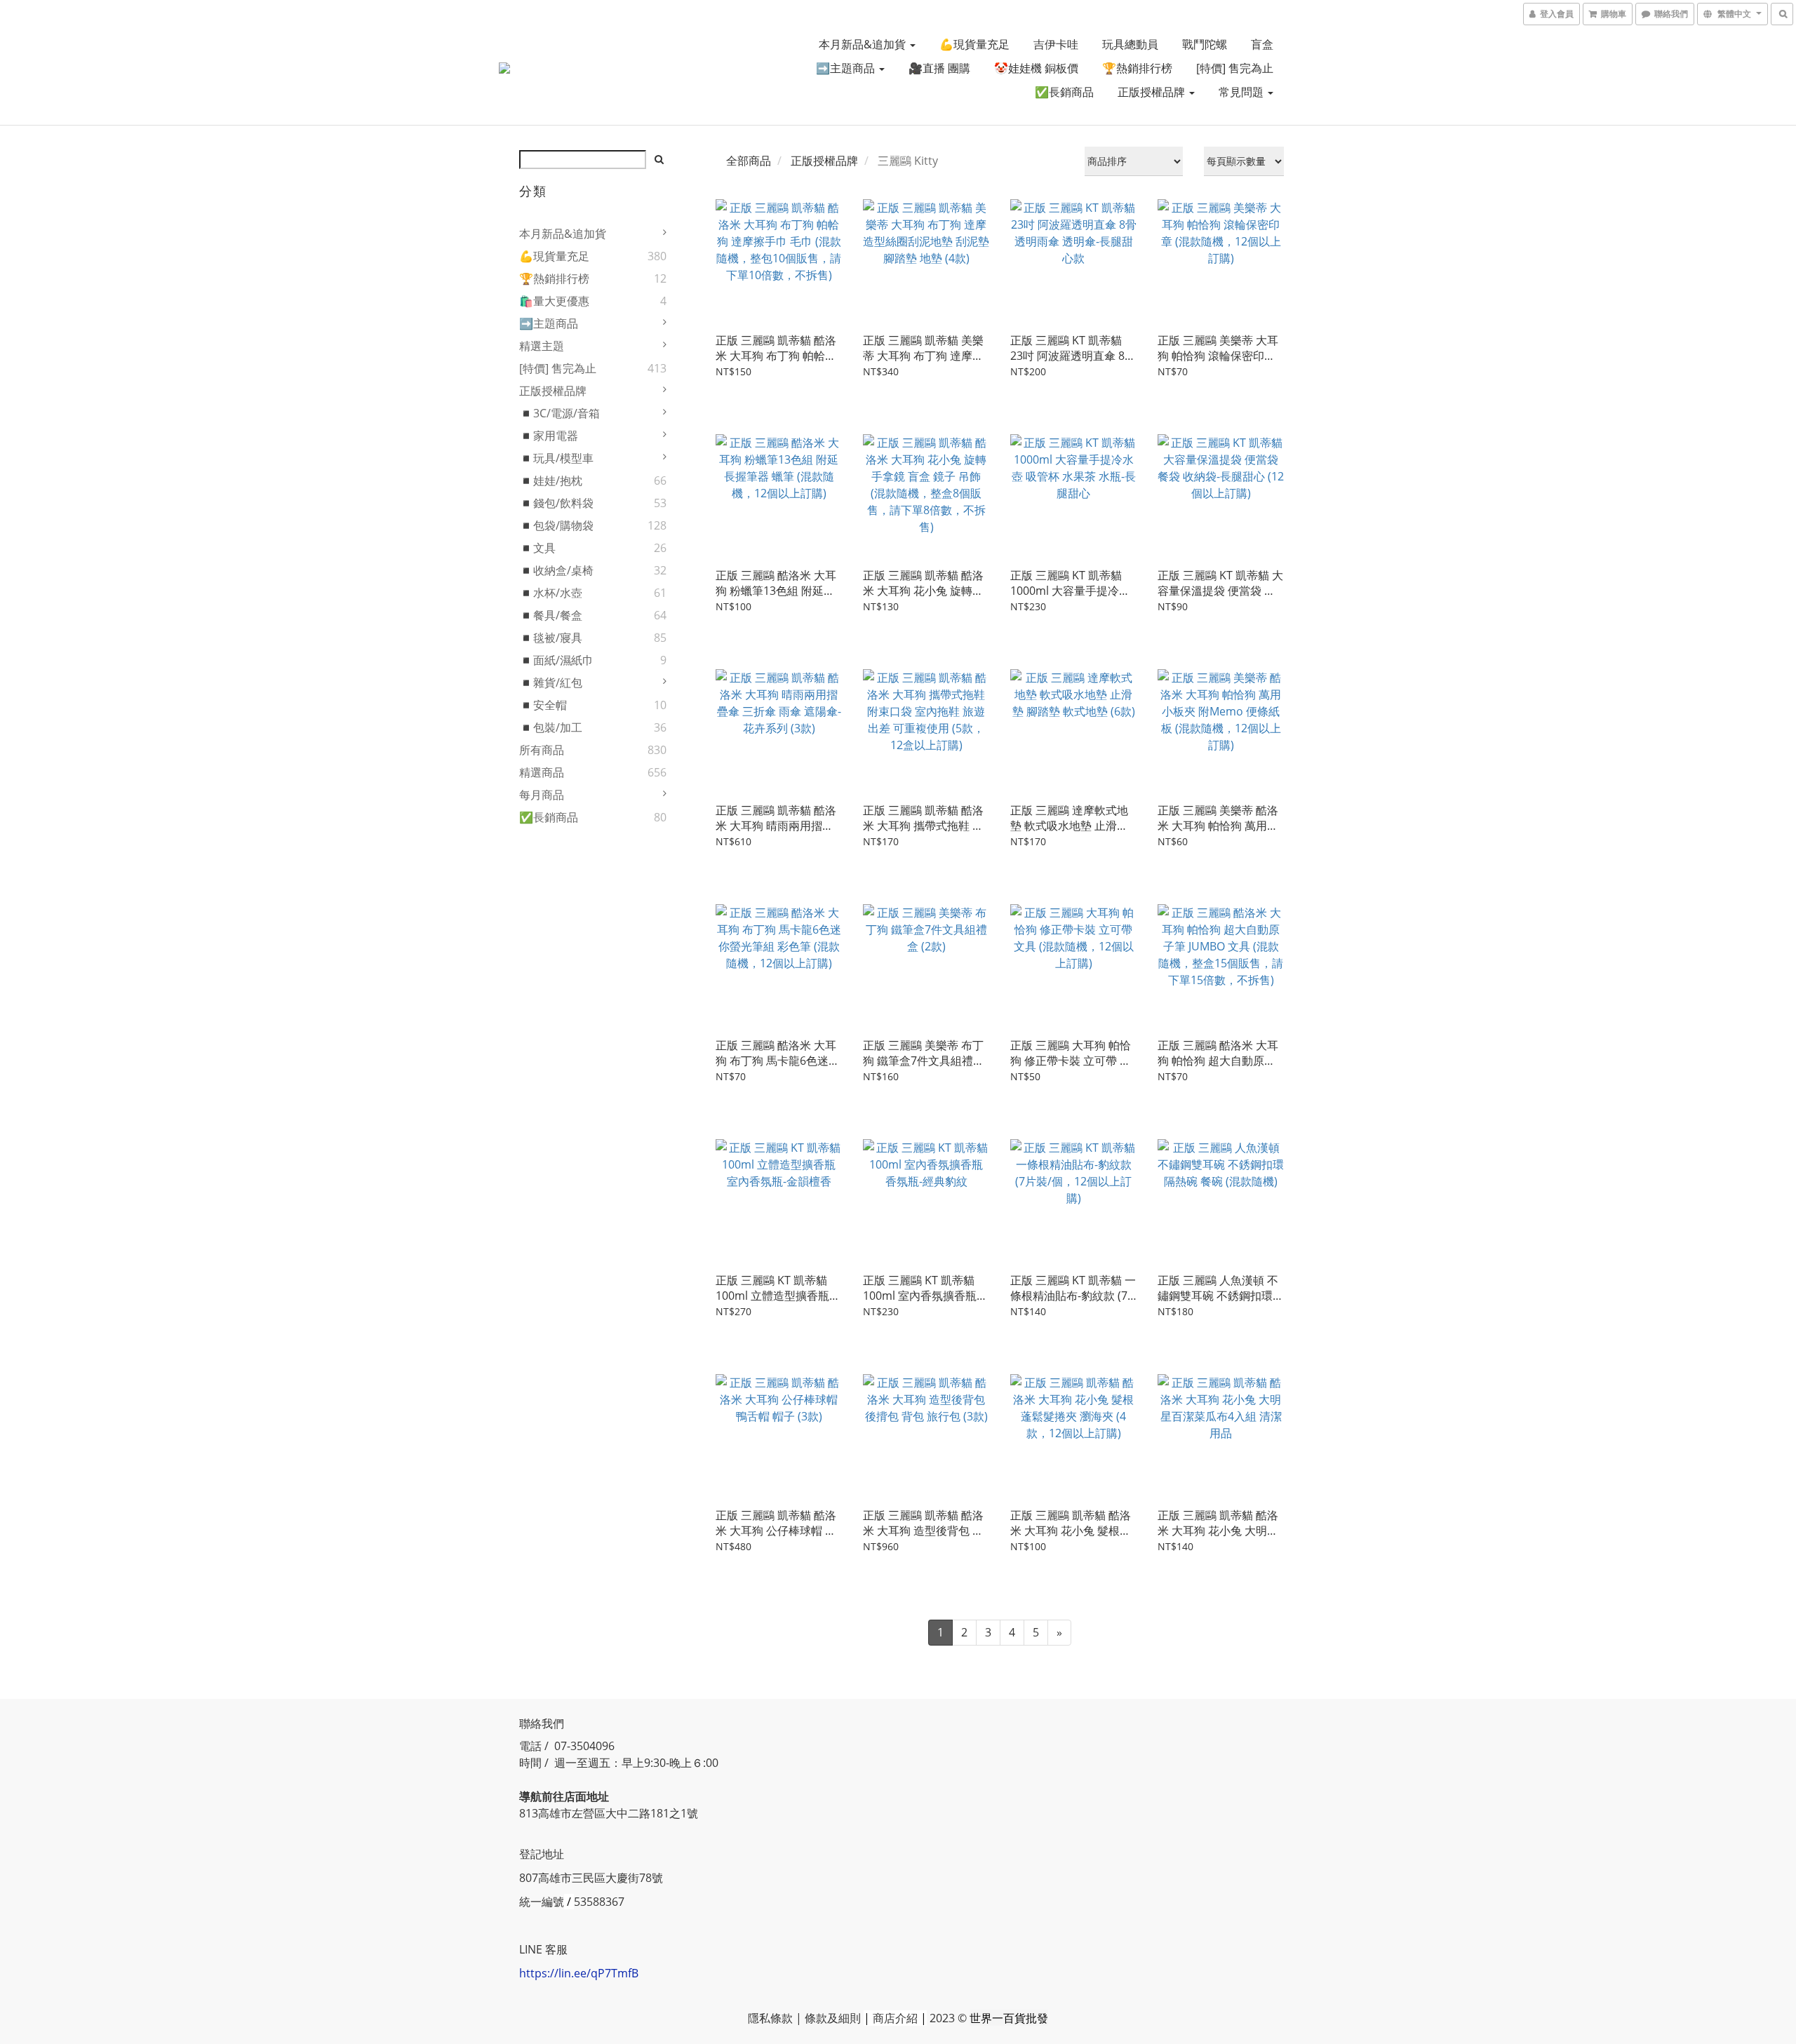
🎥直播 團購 (939, 68)
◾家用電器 (549, 436)
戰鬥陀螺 (1205, 44)
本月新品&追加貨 (864, 44)
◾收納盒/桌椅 (556, 570)
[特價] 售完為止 (1235, 68)
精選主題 (542, 346)
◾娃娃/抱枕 (551, 480)
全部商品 (749, 161)
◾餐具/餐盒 (551, 615)
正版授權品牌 (1153, 92)
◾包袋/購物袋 (556, 525)
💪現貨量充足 (974, 44)
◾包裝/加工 (551, 727)
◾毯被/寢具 (551, 638)
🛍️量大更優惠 (554, 301)
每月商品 (542, 795)
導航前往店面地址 (564, 1796)
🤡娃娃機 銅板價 (1036, 68)
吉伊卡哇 (1056, 44)
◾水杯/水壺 (551, 593)
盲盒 (1262, 44)
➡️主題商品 (847, 68)
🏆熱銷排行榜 (1137, 68)
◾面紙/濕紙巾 (556, 660)
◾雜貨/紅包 (551, 683)
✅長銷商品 (1064, 92)
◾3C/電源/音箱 (559, 413)
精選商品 (542, 772)
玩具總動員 (1130, 44)
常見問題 (1242, 92)
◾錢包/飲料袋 (556, 503)
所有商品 (542, 750)
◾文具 (537, 548)
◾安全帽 (543, 705)
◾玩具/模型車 (556, 458)
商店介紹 (895, 2018)
